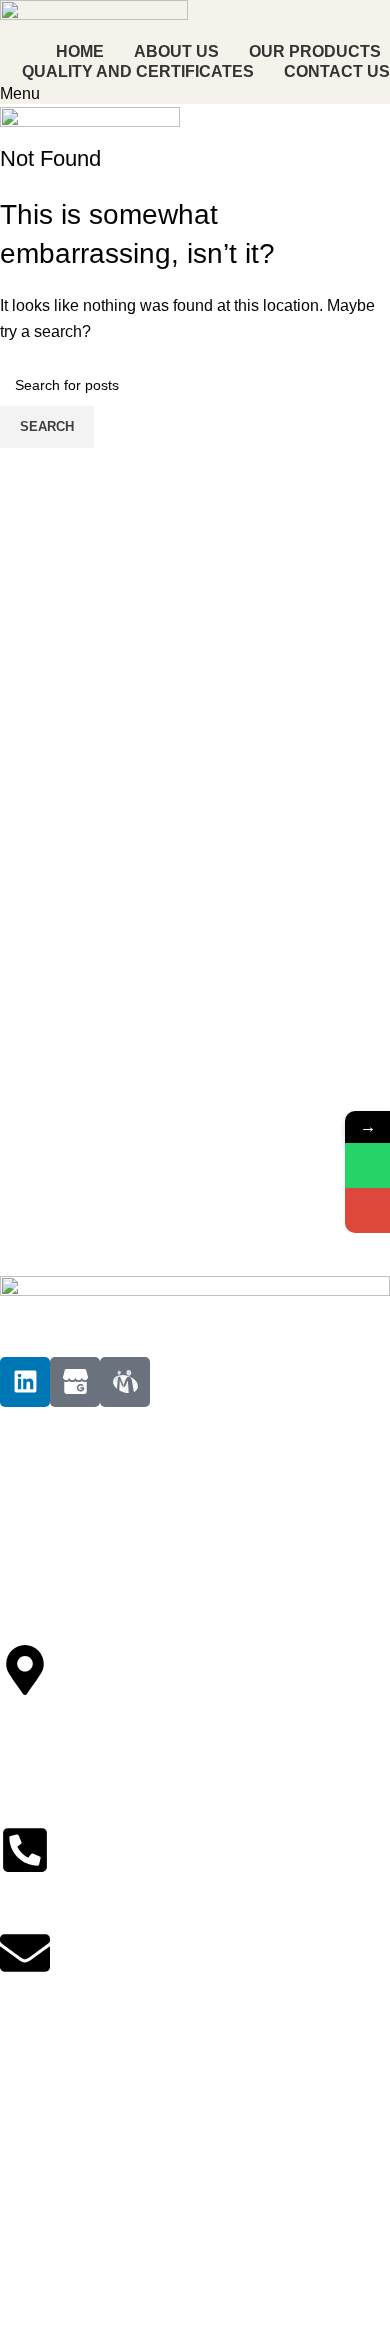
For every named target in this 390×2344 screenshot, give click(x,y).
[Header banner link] (195, 1172)
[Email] (367, 1210)
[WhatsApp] (367, 1165)
